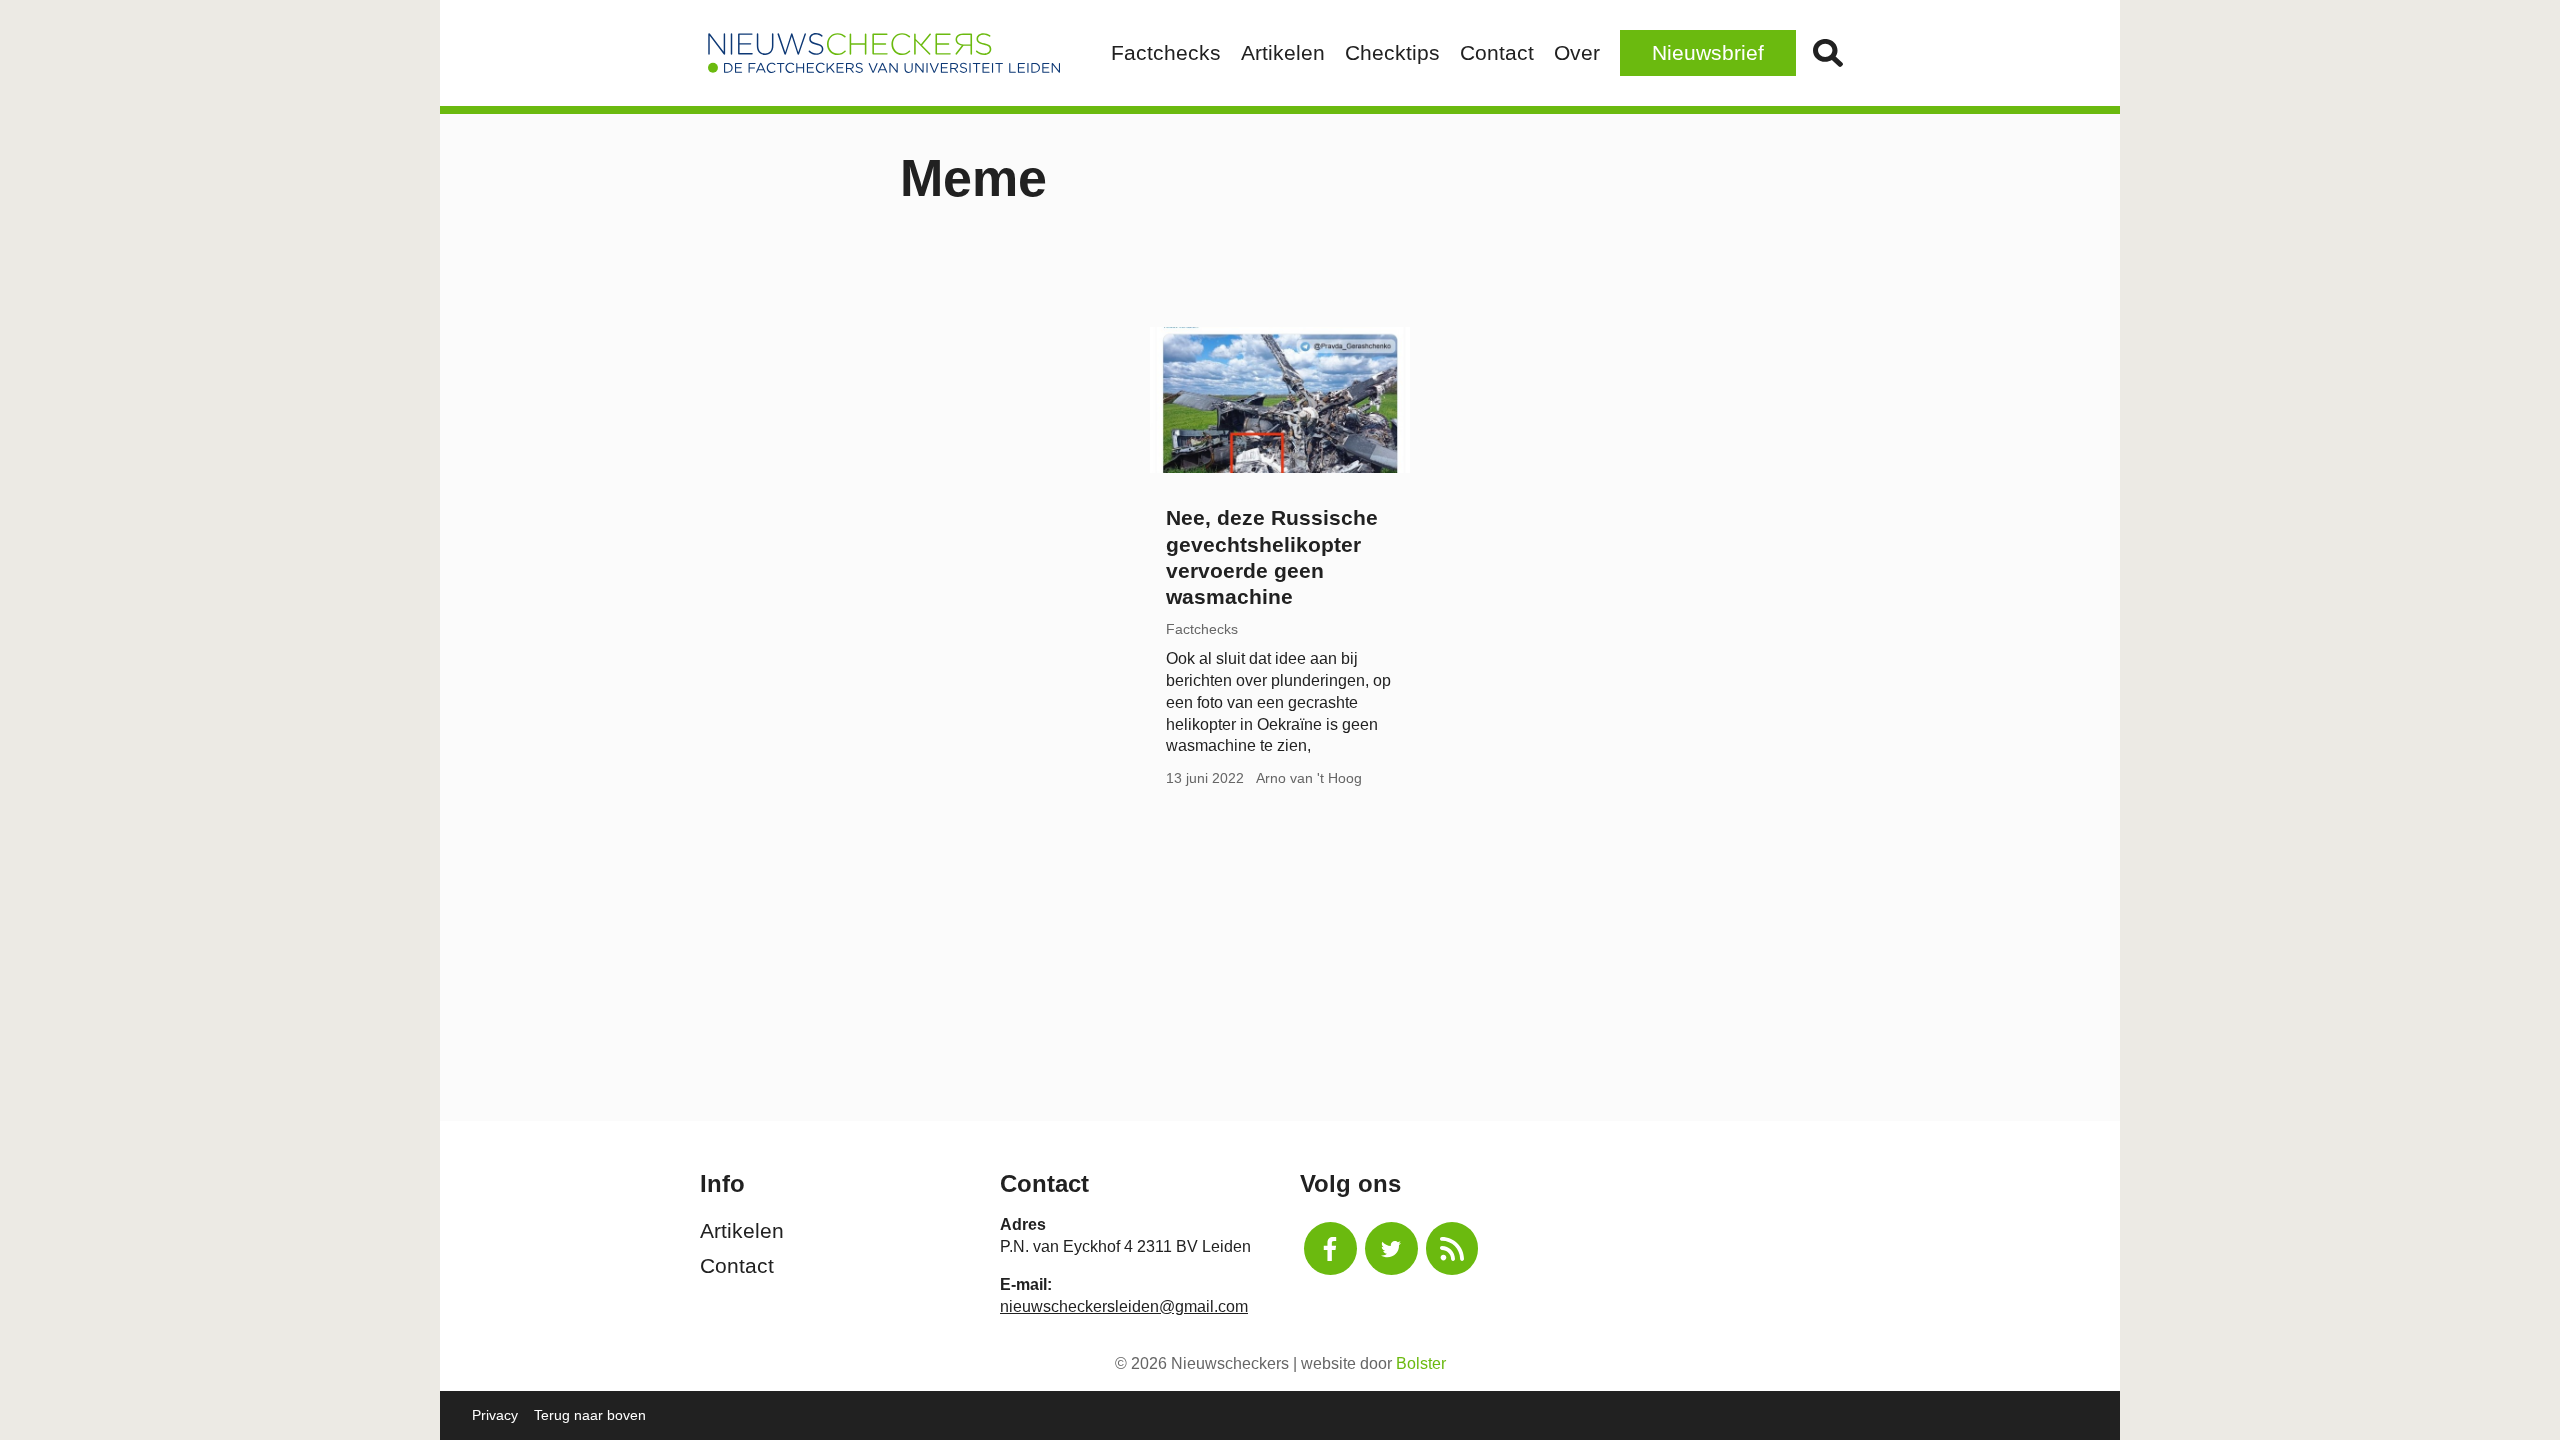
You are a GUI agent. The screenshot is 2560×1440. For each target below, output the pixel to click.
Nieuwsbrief (1708, 52)
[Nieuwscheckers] (884, 53)
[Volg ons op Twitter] (1391, 1248)
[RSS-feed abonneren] (1452, 1248)
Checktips (1392, 52)
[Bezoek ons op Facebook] (1330, 1248)
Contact (1497, 52)
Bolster (1421, 1363)
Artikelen (1283, 52)
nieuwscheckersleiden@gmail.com (1124, 1306)
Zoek (1828, 53)
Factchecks (1166, 52)
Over (1577, 52)
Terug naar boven (590, 1415)
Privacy (495, 1415)
